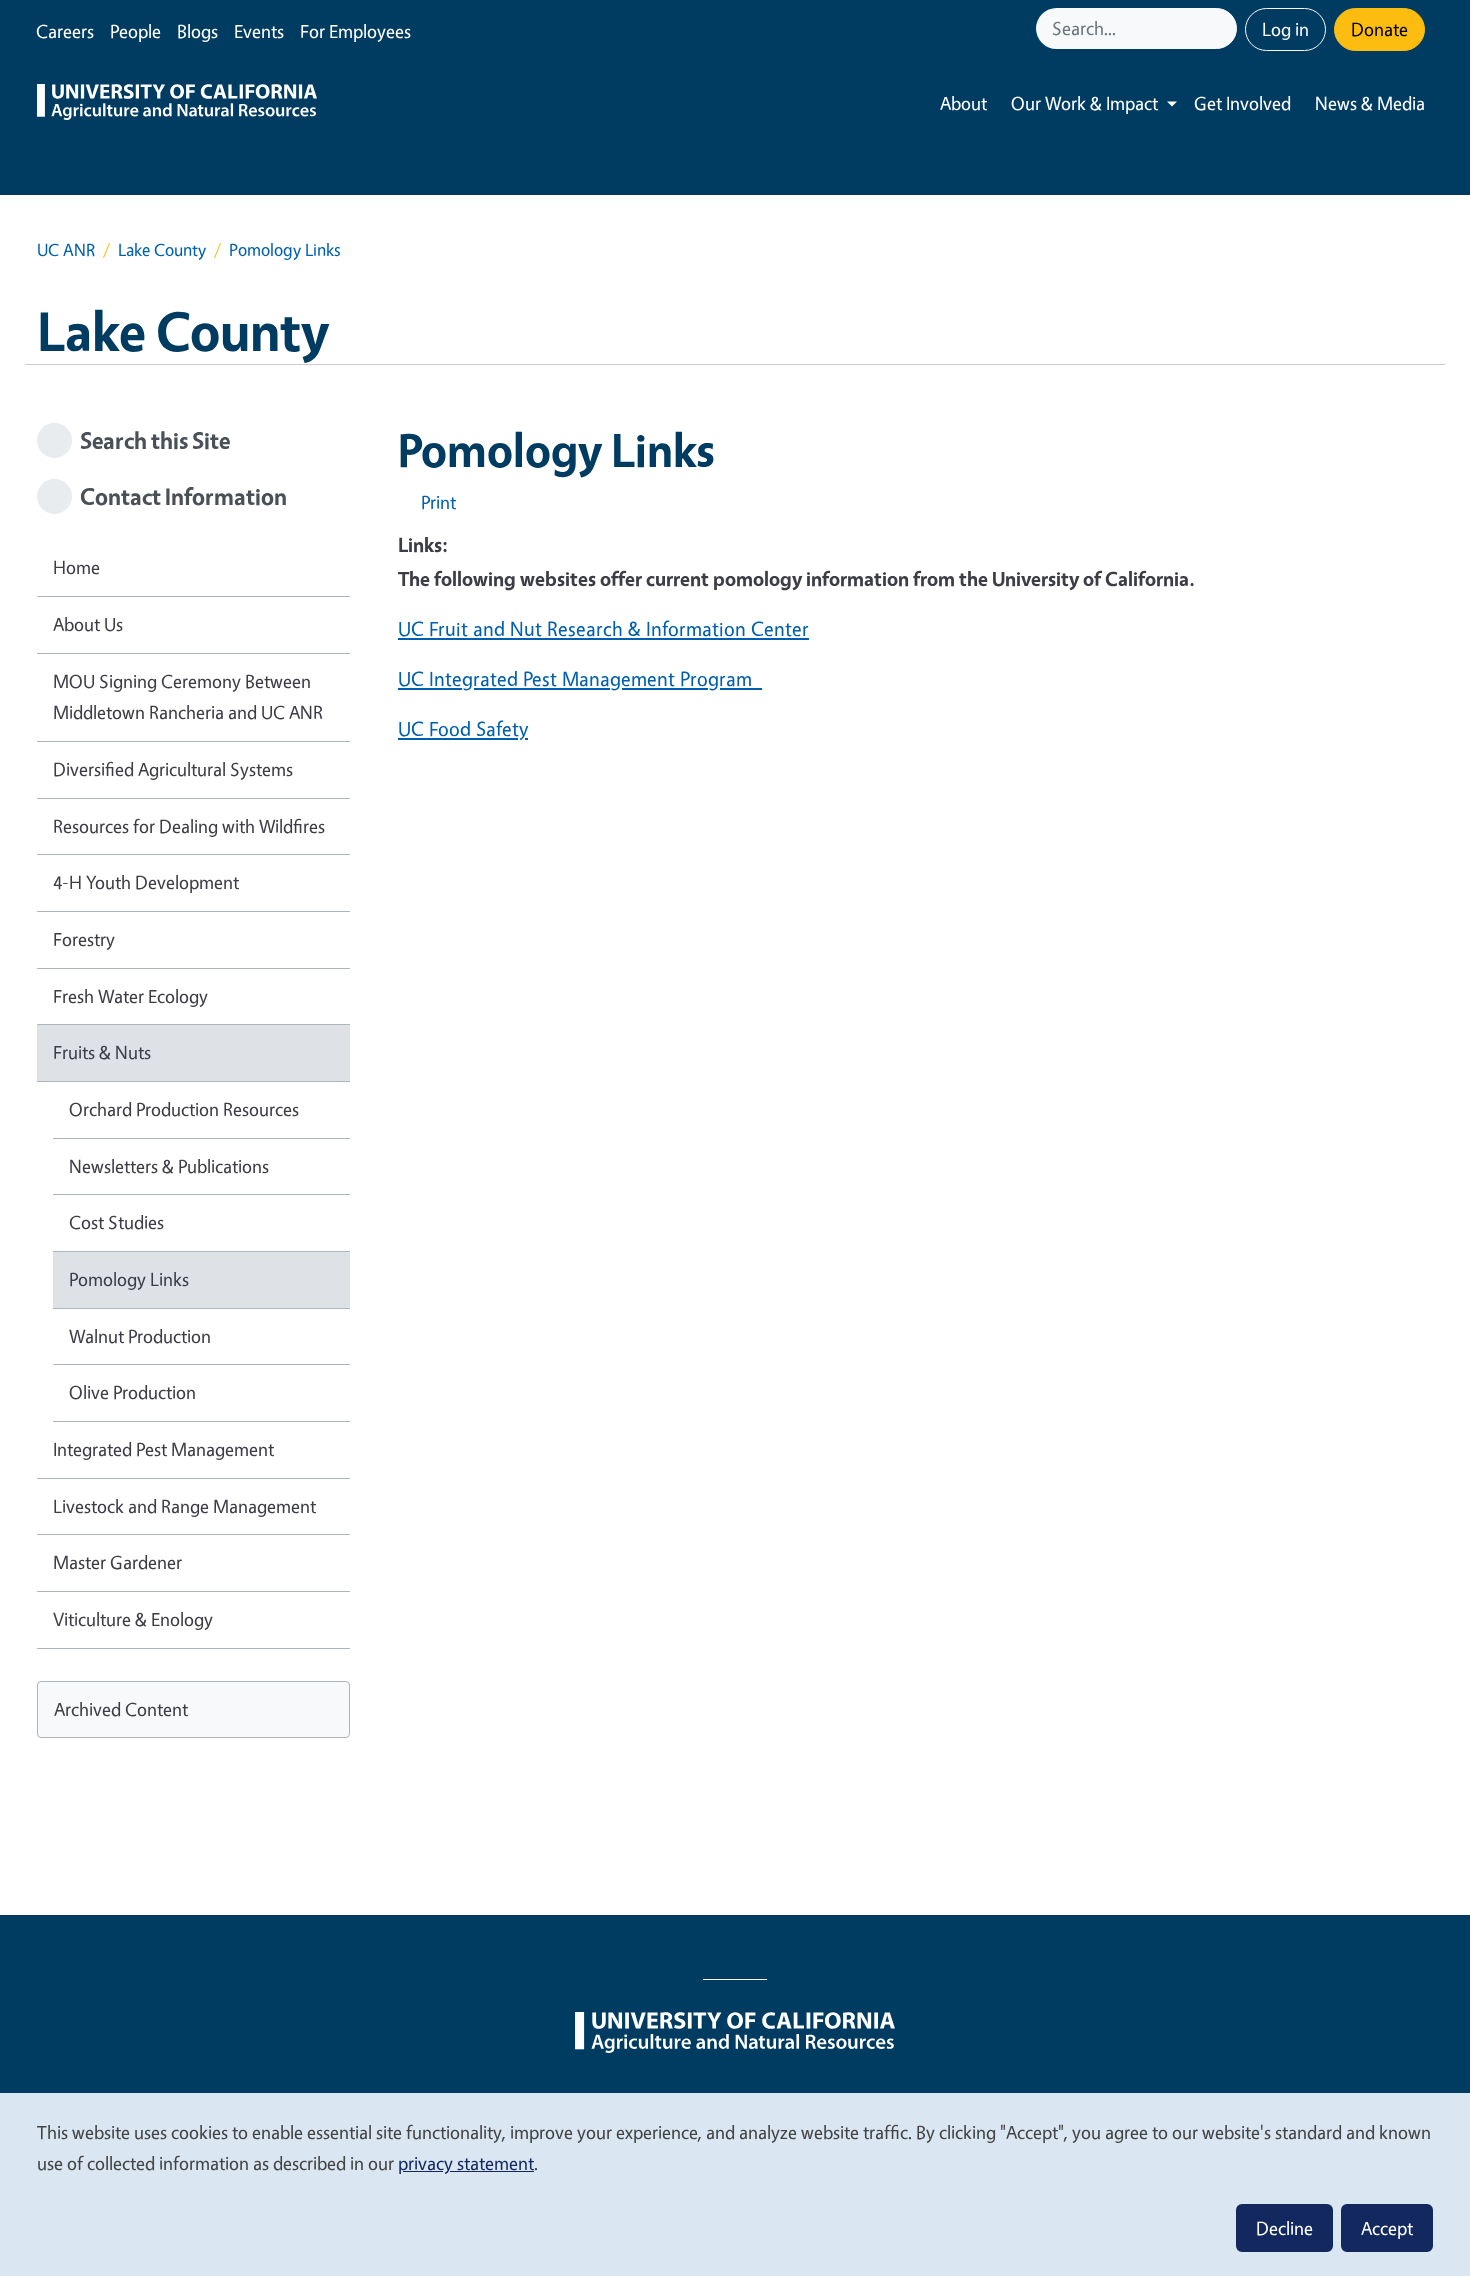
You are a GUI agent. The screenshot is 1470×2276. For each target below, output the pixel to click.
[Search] (1224, 28)
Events (259, 31)
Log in (1285, 29)
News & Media (1370, 103)
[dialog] (735, 2183)
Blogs (197, 31)
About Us (88, 624)
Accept (1387, 2228)
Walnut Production (140, 1336)
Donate (1379, 29)
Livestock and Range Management (184, 1506)
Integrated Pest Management (163, 1449)
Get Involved (1242, 103)
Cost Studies (116, 1222)
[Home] (177, 104)
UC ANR (66, 249)
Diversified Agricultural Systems (173, 769)
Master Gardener (117, 1562)
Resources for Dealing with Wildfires (189, 826)
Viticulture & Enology (133, 1619)
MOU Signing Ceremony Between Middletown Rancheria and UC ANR (188, 697)
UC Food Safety (463, 728)
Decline (1284, 2228)
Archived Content (121, 1709)
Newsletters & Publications (169, 1166)
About (963, 103)
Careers (65, 31)
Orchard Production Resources (184, 1109)
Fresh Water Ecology (130, 996)
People (135, 31)
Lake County (162, 249)
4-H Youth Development (146, 882)
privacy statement (466, 2163)
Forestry (84, 939)
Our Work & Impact (1084, 103)
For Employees (355, 31)
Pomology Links (129, 1279)
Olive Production (132, 1392)
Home (76, 567)
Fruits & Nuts (102, 1052)
